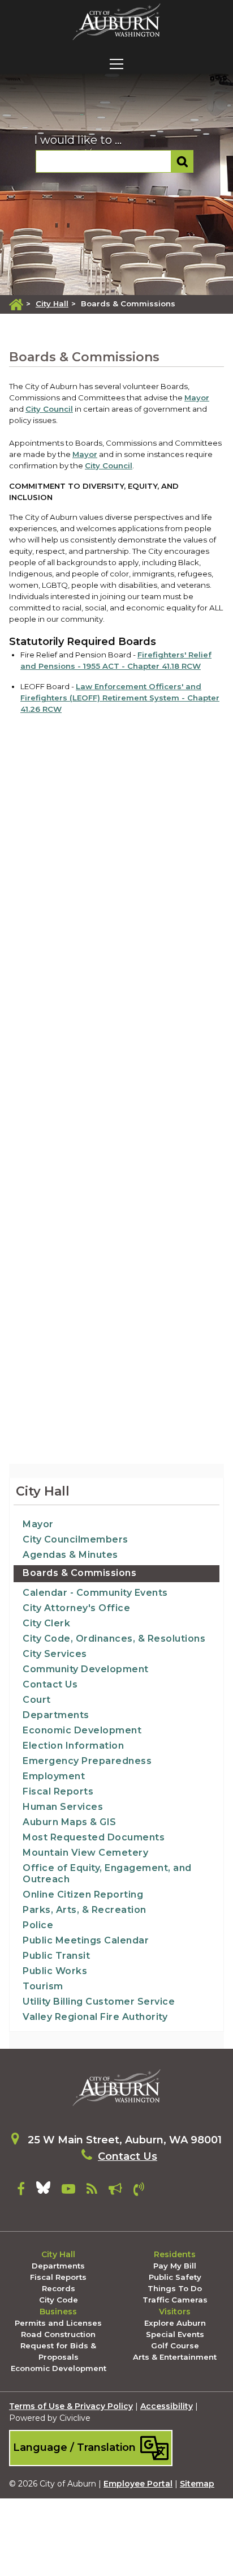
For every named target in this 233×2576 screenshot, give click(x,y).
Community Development (86, 1669)
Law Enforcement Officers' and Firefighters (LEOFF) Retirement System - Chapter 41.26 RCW (120, 698)
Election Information (73, 1746)
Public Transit (56, 1956)
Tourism (43, 1986)
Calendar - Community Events (95, 1593)
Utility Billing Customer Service (99, 2002)
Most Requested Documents (94, 1837)
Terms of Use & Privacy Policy (71, 2406)
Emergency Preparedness (87, 1761)
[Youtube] (68, 2191)
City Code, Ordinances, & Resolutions (114, 1639)
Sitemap (197, 2484)
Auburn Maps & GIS (70, 1822)
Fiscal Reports (58, 1791)
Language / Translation (76, 2447)
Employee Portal (138, 2484)
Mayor (197, 398)
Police (38, 1925)
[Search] (182, 161)
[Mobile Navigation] (116, 64)
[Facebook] (21, 2191)
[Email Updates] (115, 2191)
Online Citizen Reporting (83, 1894)
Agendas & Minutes (70, 1555)
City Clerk (46, 1623)
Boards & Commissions (79, 1573)
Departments (56, 1715)
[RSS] (92, 2191)
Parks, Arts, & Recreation (85, 1910)
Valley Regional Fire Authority (95, 2017)
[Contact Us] (139, 2191)
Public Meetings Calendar (86, 1940)
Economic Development (82, 1730)
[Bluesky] (43, 2191)
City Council (49, 409)
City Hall (52, 304)
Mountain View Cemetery (85, 1853)
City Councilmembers (75, 1539)
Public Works (55, 1971)
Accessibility (167, 2406)
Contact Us (50, 1684)
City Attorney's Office (76, 1608)
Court (37, 1700)
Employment (54, 1776)
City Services (55, 1654)
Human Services (63, 1807)
